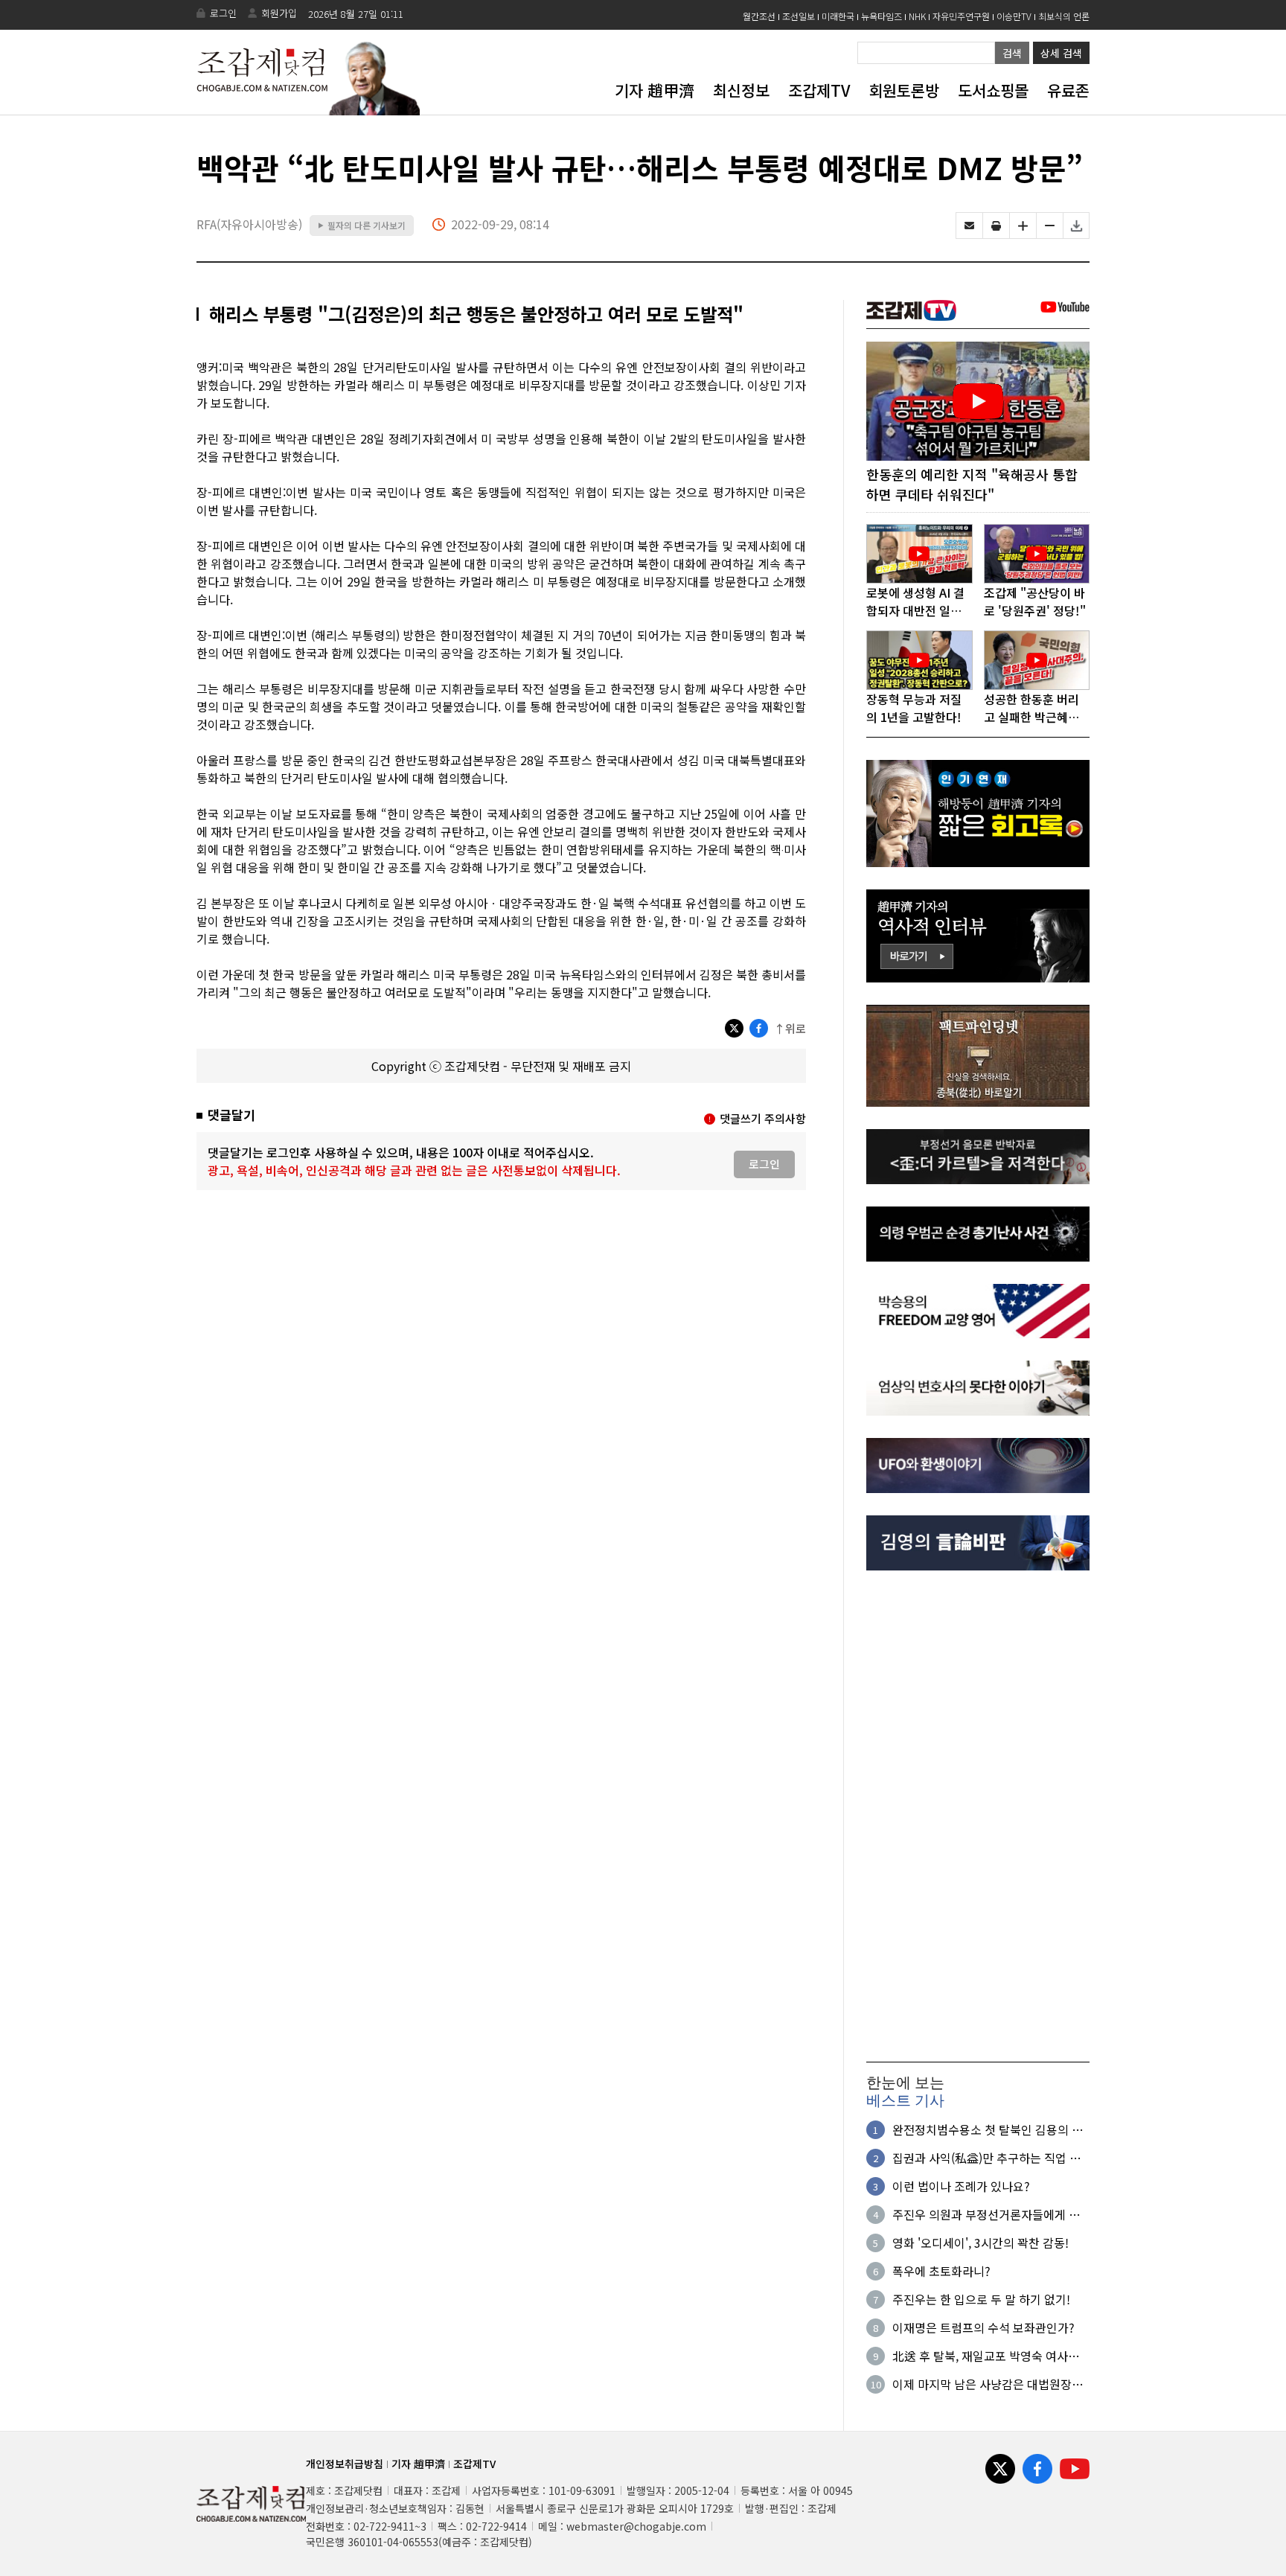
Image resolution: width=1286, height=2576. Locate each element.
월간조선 (759, 16)
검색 (1012, 53)
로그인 (223, 13)
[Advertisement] (978, 1816)
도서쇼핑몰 (993, 90)
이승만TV (1014, 16)
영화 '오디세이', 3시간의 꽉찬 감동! (981, 2243)
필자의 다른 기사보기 (362, 225)
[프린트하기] (996, 226)
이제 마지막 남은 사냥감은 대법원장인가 (988, 2384)
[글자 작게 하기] (1050, 226)
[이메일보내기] (969, 226)
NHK (917, 16)
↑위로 (790, 1028)
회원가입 (279, 13)
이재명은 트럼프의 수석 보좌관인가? (983, 2327)
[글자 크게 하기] (1023, 226)
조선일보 (799, 16)
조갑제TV (819, 90)
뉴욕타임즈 (882, 16)
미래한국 (838, 16)
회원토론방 (904, 90)
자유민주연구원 (961, 16)
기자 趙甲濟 (655, 90)
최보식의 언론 (1064, 16)
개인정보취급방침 (345, 2464)
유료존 (1068, 90)
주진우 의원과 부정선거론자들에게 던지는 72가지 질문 (986, 2214)
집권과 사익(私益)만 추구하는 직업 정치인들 (986, 2158)
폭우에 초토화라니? (941, 2271)
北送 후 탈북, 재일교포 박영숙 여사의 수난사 (986, 2356)
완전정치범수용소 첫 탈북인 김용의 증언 (988, 2129)
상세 (1061, 53)
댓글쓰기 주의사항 (763, 1118)
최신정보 (741, 90)
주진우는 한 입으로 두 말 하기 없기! (981, 2299)
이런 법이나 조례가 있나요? (961, 2186)
